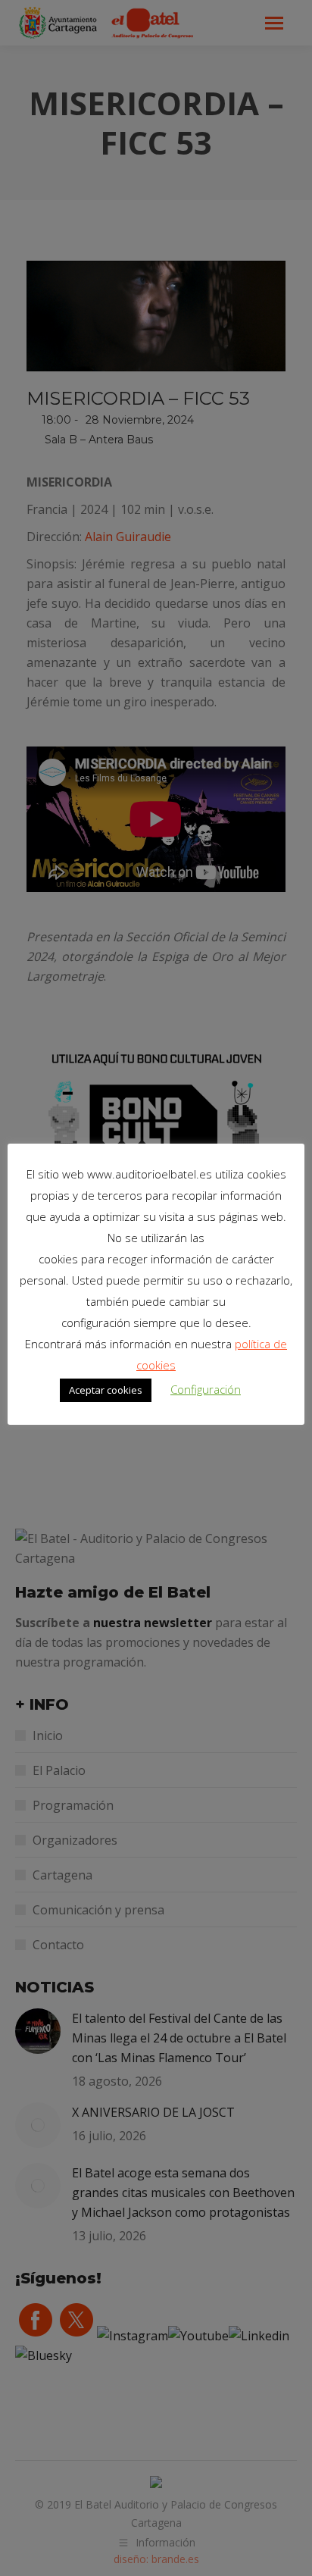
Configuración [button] (206, 1389)
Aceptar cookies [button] (106, 1390)
